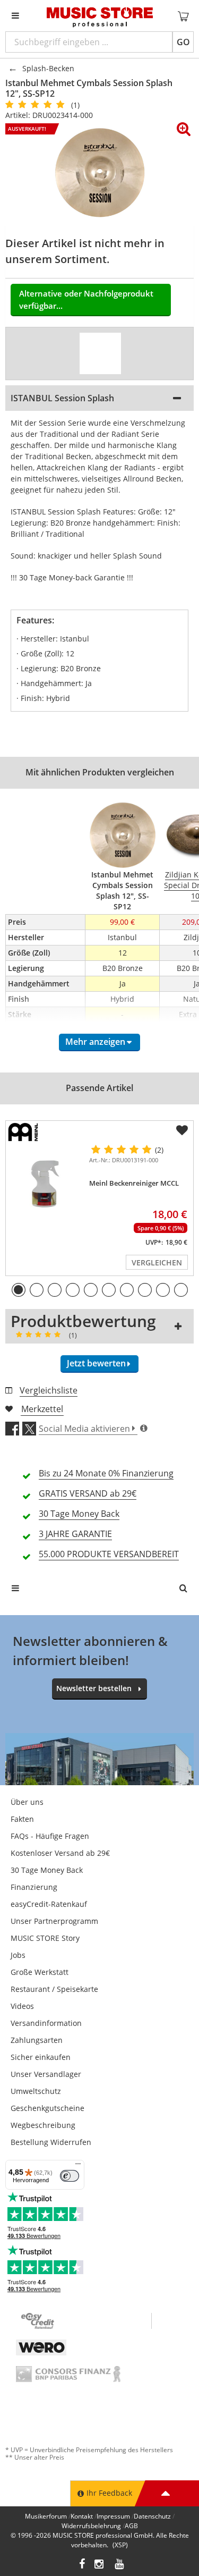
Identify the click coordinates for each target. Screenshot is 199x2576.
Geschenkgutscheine (47, 2108)
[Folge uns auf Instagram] (100, 2565)
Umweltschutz (36, 2091)
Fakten (22, 1819)
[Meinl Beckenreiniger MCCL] (45, 1184)
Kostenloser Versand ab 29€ (60, 1853)
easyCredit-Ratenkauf (49, 1904)
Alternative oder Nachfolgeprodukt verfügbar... (86, 299)
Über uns (27, 1802)
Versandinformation (46, 2023)
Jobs (18, 1955)
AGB (131, 2526)
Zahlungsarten (37, 2040)
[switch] (70, 2176)
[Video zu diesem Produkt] (100, 353)
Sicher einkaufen (41, 2057)
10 (181, 1290)
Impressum (113, 2516)
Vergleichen (157, 1262)
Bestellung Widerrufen (51, 2142)
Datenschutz (152, 2516)
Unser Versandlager (46, 2074)
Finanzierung (34, 1887)
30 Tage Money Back (47, 1870)
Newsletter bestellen (94, 1688)
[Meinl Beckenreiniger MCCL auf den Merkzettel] (182, 1130)
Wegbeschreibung (43, 2125)
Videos (22, 2006)
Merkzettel (42, 1409)
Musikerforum (46, 2516)
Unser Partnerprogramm (54, 1921)
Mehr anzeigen (95, 1042)
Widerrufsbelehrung (91, 2526)
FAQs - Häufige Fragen (50, 1836)
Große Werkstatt (40, 1972)
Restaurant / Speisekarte (54, 1989)
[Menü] (78, 2166)
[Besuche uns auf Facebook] (82, 2565)
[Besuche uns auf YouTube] (120, 2565)
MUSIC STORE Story (45, 1938)
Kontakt (82, 2516)
